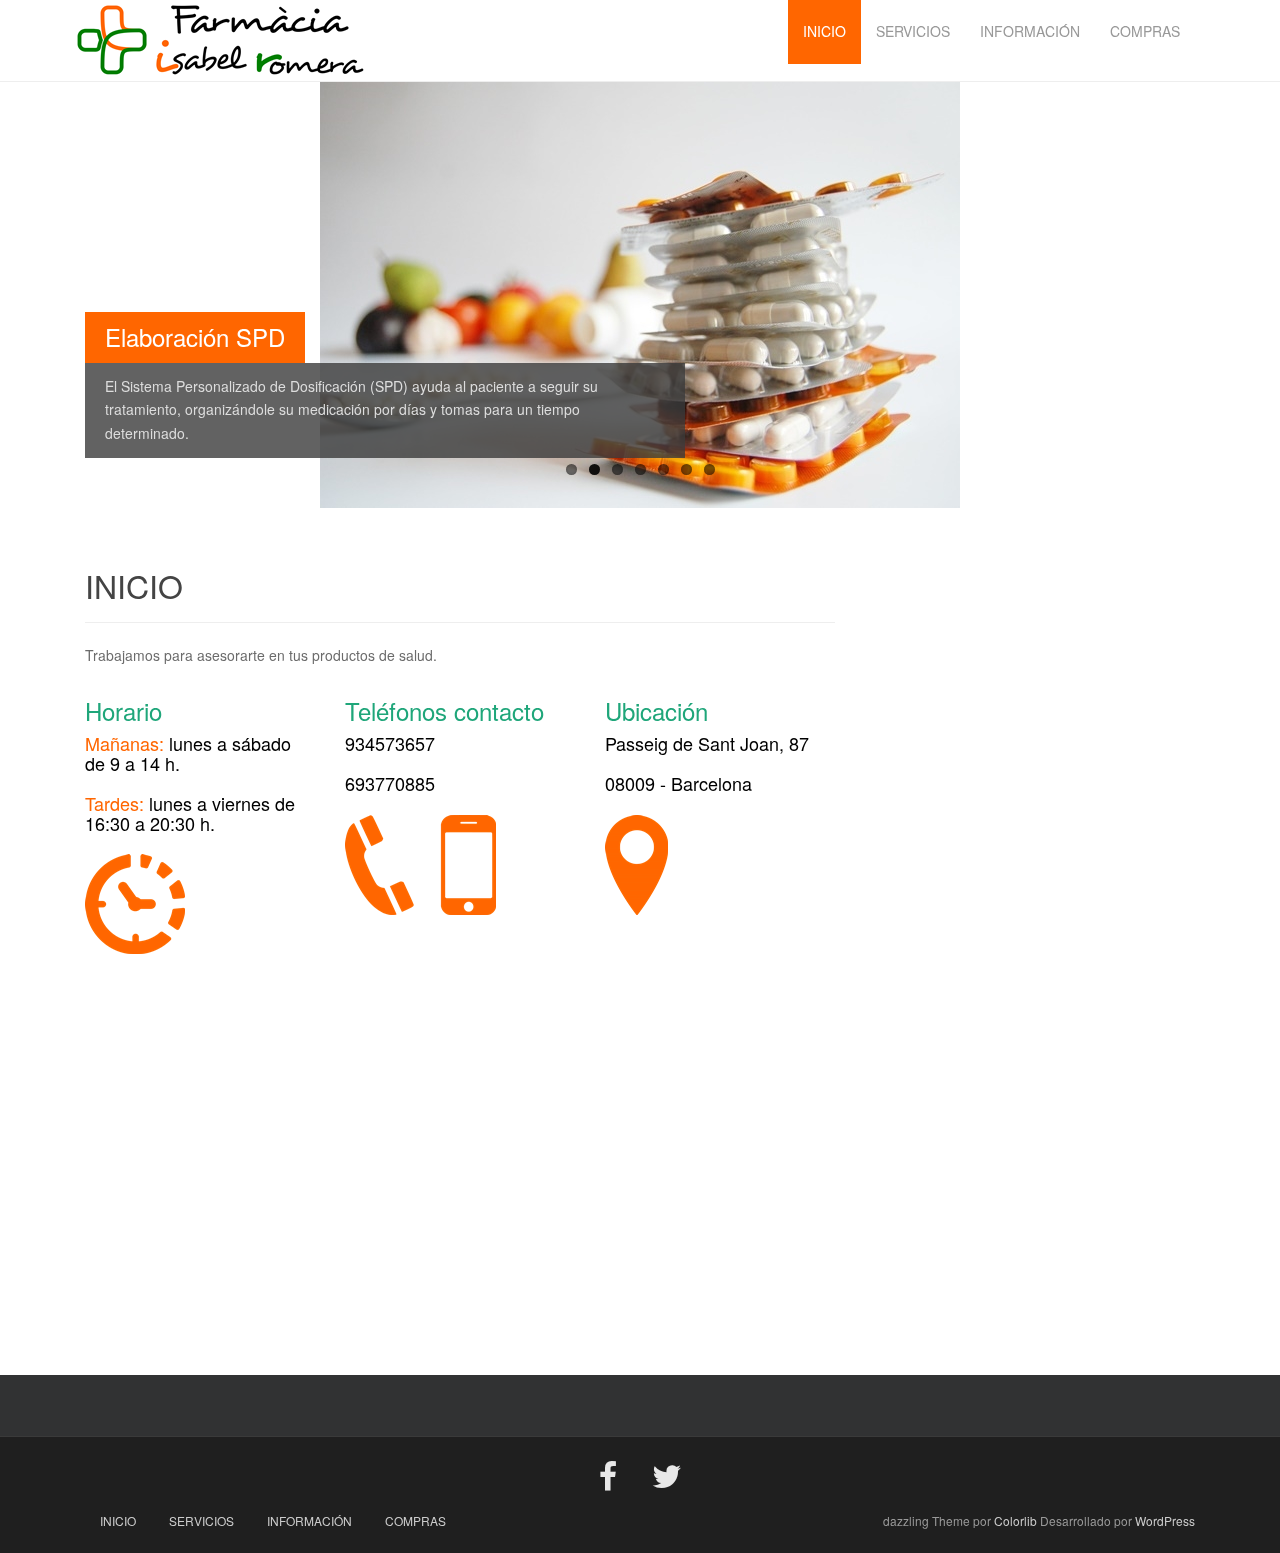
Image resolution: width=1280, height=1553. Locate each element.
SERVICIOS (201, 1520)
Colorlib (1015, 1520)
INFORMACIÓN (309, 1520)
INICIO (118, 1520)
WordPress (1165, 1520)
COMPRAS (415, 1520)
